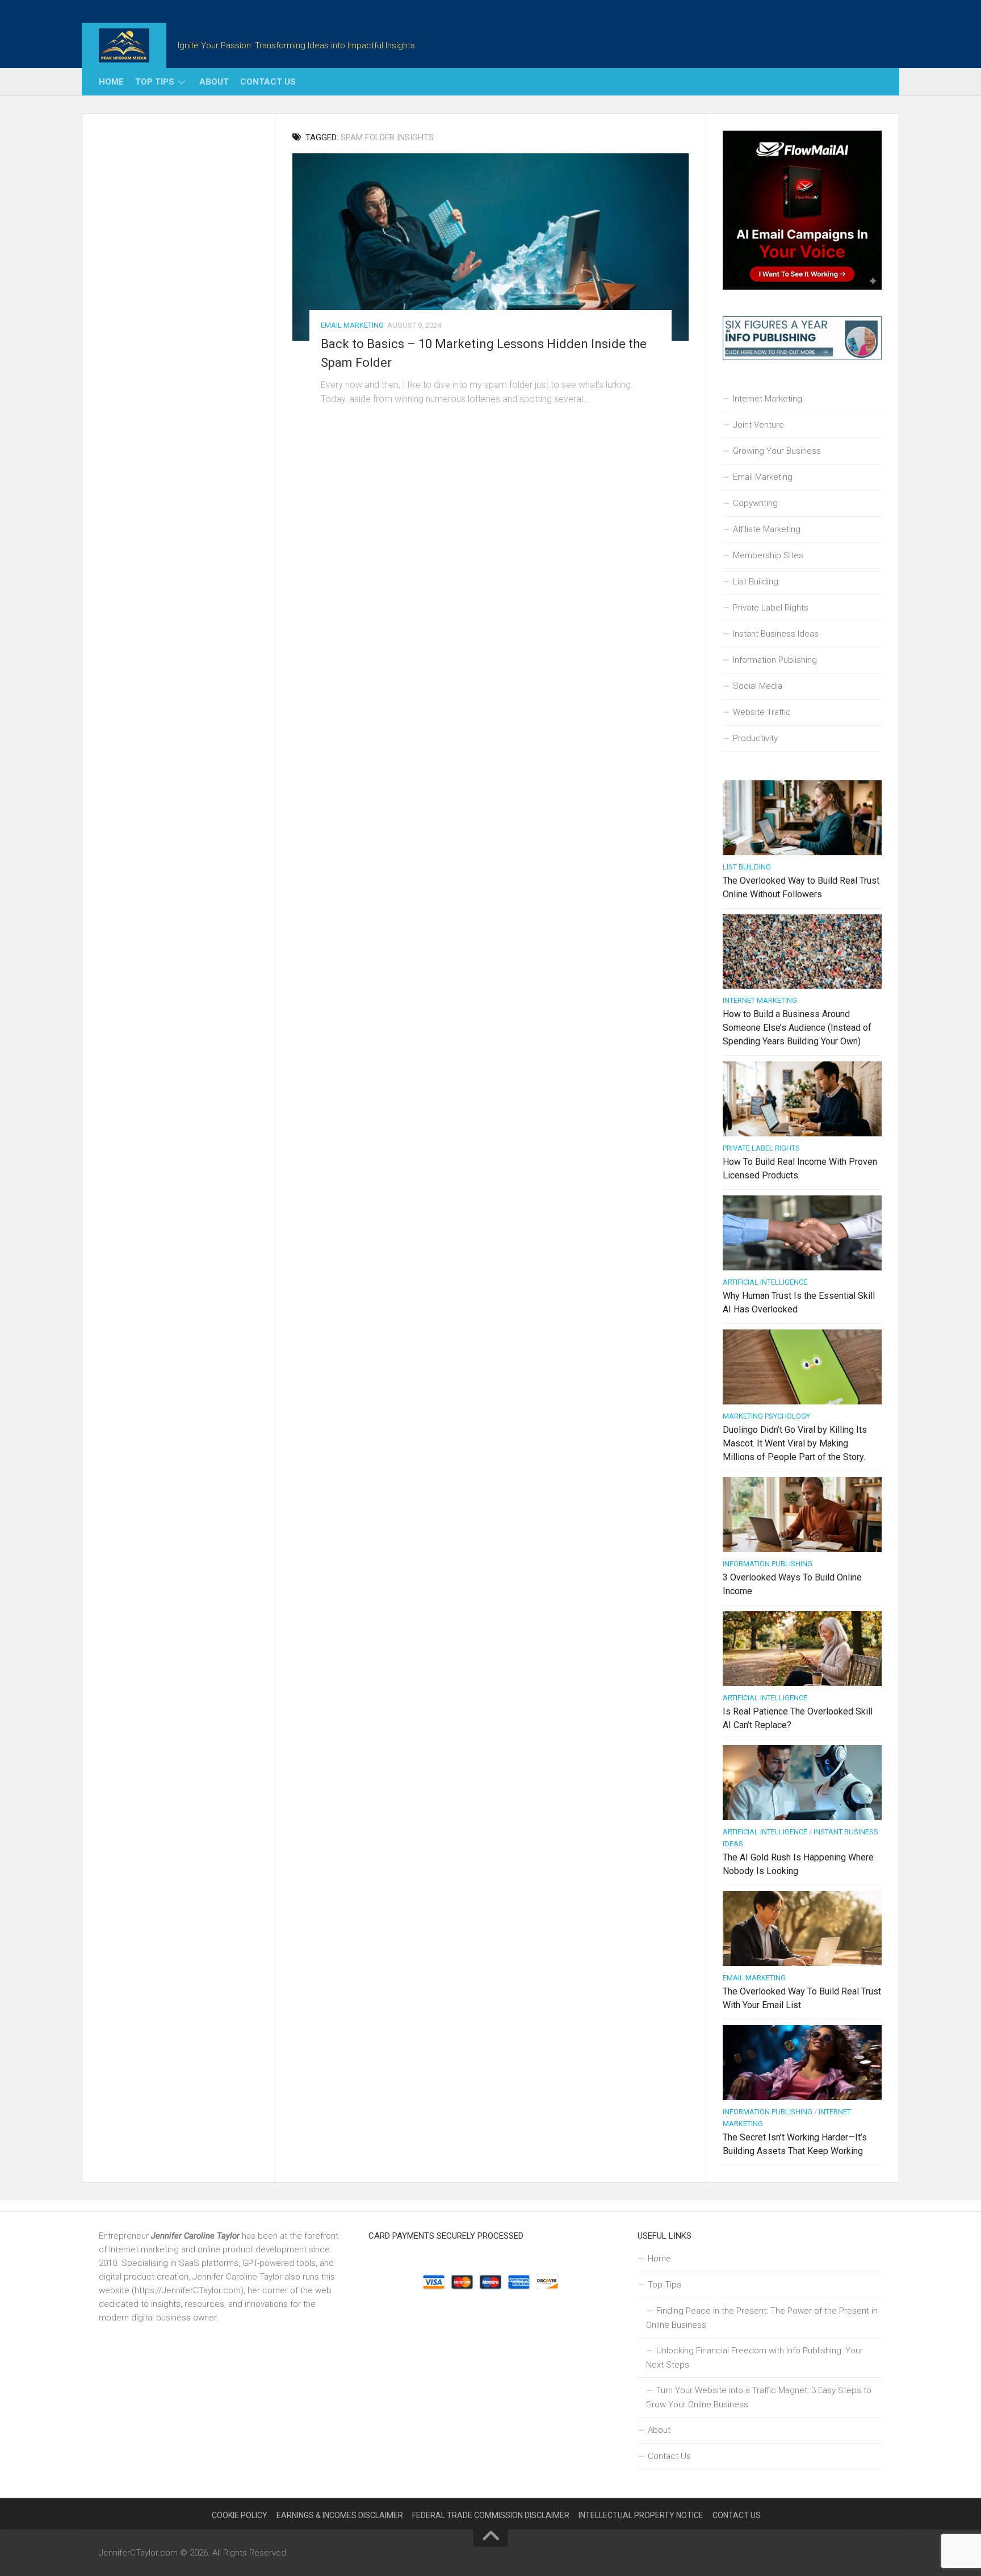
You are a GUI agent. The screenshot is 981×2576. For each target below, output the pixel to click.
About (214, 82)
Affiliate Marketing (767, 529)
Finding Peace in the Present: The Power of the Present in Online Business (762, 2318)
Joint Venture (758, 425)
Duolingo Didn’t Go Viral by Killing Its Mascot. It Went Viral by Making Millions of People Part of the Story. (795, 1443)
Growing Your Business (777, 451)
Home (111, 82)
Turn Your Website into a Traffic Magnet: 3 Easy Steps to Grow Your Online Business (759, 2397)
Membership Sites (768, 555)
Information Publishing (775, 660)
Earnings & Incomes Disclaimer (340, 2515)
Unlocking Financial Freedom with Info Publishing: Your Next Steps (754, 2358)
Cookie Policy (240, 2515)
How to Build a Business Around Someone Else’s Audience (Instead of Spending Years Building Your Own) (797, 1028)
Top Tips (155, 82)
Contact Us (268, 82)
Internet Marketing (768, 399)
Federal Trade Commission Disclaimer (491, 2515)
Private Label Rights (771, 608)
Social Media (758, 686)
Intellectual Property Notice (641, 2515)
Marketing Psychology (766, 1416)
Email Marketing (352, 325)
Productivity (755, 738)
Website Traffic (762, 712)
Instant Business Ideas (776, 634)
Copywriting (755, 503)
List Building (756, 582)
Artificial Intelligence (765, 1282)
